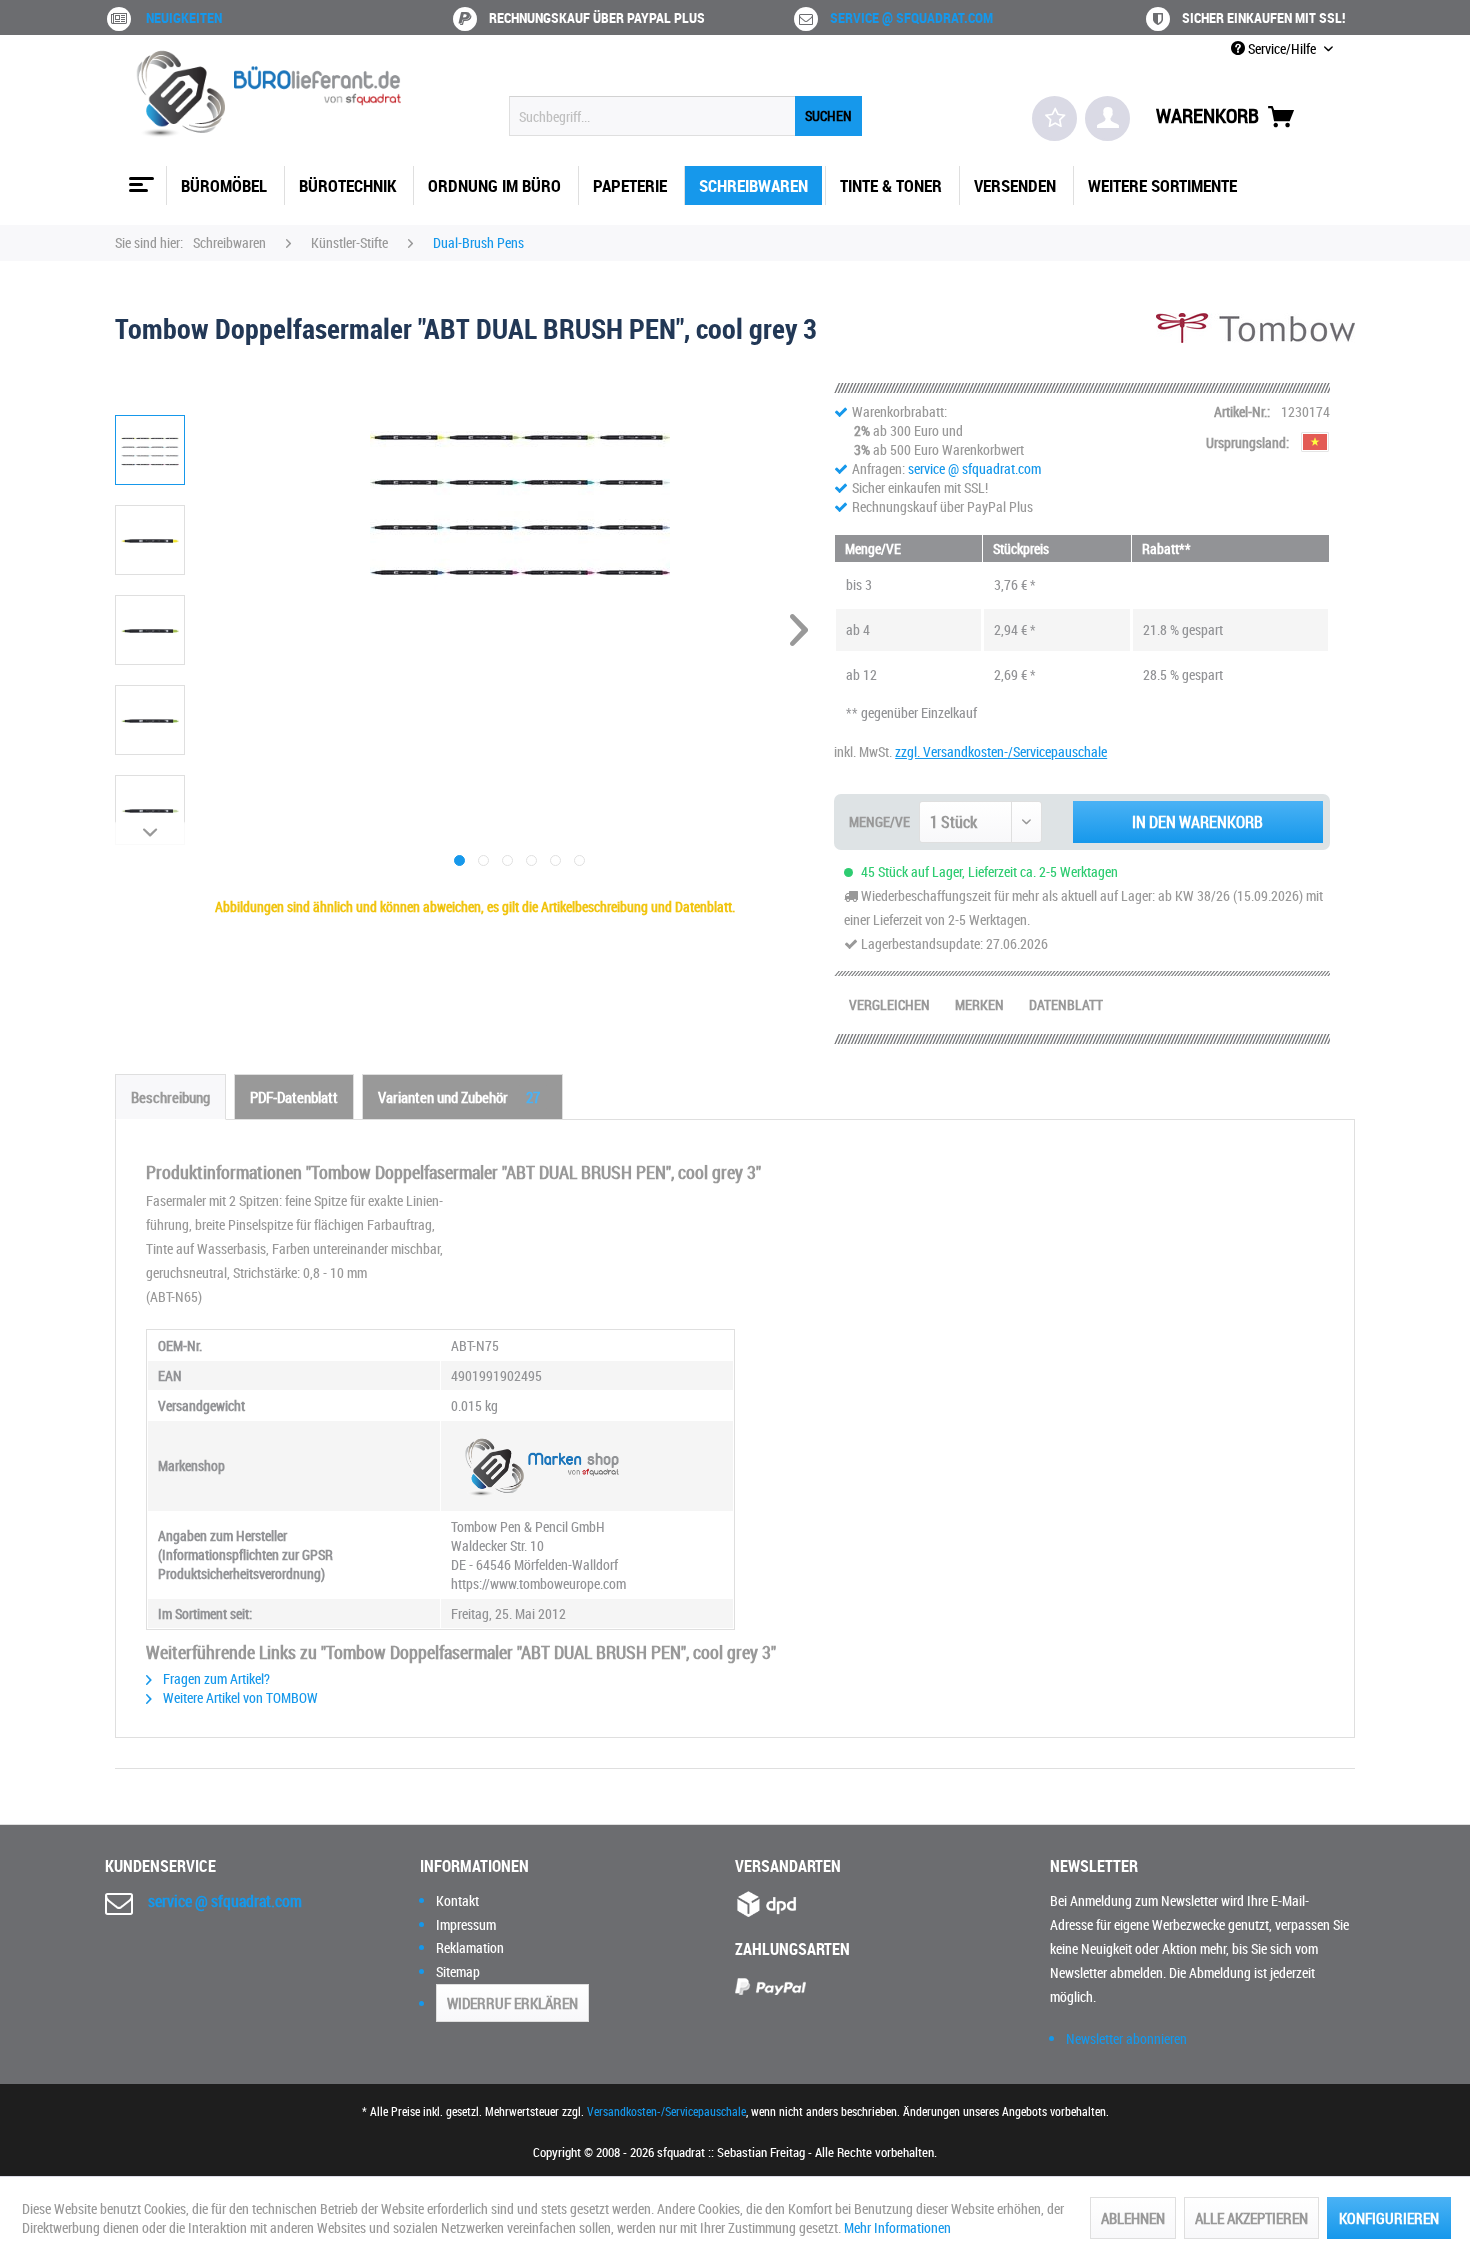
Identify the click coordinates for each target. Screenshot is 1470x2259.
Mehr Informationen (897, 2227)
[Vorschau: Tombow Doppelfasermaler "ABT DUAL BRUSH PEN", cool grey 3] (150, 450)
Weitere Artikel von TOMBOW (239, 1697)
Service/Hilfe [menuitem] (1282, 48)
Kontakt (457, 1900)
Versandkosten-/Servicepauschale (666, 2111)
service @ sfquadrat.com (911, 17)
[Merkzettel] (1054, 118)
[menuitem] (685, 116)
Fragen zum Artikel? (215, 1678)
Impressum (466, 1924)
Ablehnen (1133, 2218)
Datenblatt (1066, 1004)
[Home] (139, 177)
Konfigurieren (1389, 2218)
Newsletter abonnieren (1126, 2038)
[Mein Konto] (1107, 118)
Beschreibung (170, 1097)
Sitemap (458, 1971)
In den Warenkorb (1197, 822)
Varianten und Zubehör (459, 1097)
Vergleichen (889, 1004)
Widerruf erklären (512, 2003)
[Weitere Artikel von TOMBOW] (1255, 348)
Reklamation (470, 1947)
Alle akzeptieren (1251, 2218)
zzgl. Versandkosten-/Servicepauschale (1001, 751)
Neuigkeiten (184, 17)
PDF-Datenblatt (294, 1097)
